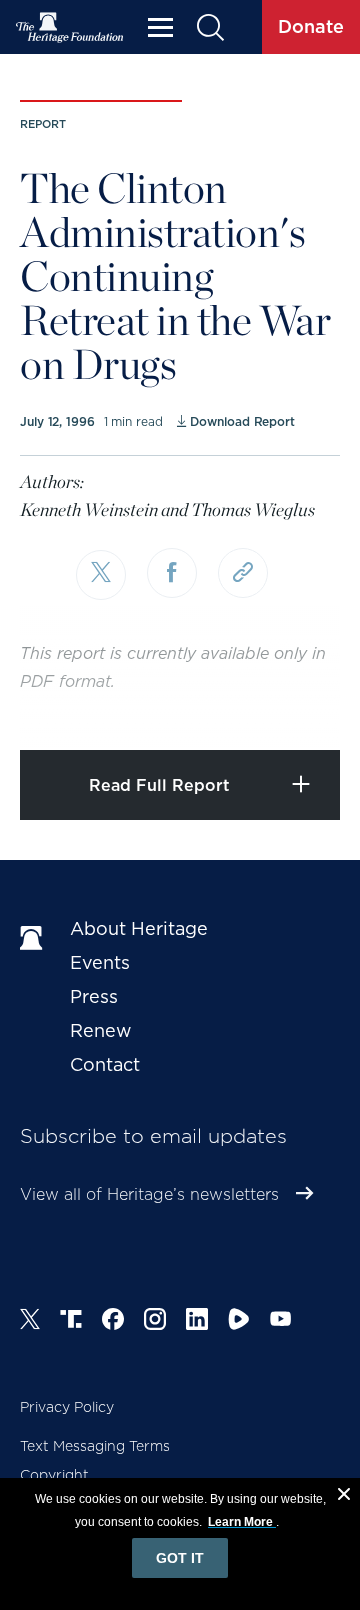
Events (100, 962)
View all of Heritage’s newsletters (149, 1194)
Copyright (54, 1475)
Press (94, 996)
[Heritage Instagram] (155, 1322)
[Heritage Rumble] (239, 1322)
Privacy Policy (67, 1407)
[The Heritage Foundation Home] (70, 27)
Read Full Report (159, 785)
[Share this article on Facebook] (172, 573)
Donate (311, 26)
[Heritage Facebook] (113, 1322)
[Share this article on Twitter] (101, 575)
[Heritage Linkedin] (197, 1322)
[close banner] (344, 1497)
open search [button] (209, 27)
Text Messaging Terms (95, 1446)
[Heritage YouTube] (281, 1322)
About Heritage (139, 928)
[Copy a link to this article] (243, 573)
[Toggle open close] (297, 707)
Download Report (242, 421)
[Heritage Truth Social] (71, 1322)
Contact (105, 1064)
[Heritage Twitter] (30, 1322)
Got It (180, 1558)
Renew (101, 1030)
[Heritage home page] (35, 939)
